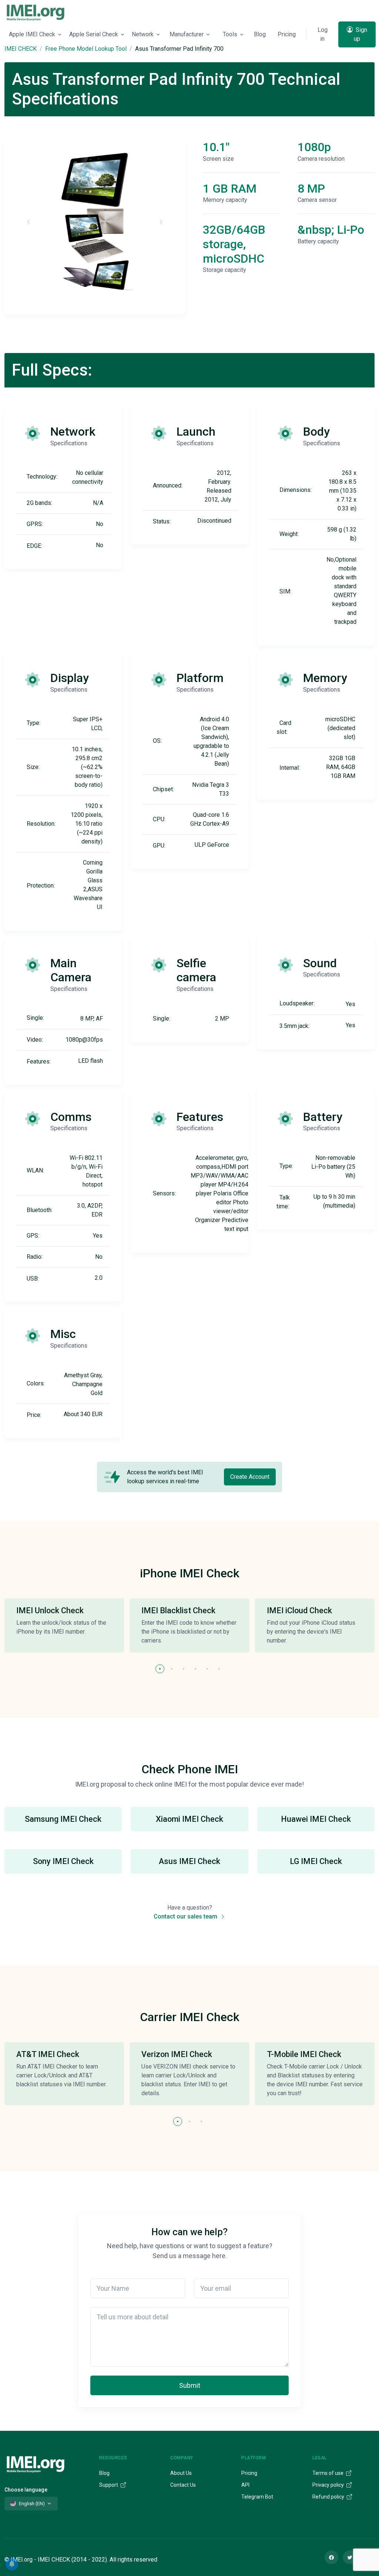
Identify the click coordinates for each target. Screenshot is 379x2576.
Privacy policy (329, 2485)
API (245, 2485)
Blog (260, 34)
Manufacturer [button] (187, 34)
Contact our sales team (186, 1916)
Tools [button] (230, 34)
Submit (190, 2385)
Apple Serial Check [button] (94, 34)
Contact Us (183, 2485)
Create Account (250, 1477)
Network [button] (143, 34)
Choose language (26, 2490)
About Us (181, 2473)
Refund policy (329, 2497)
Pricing (287, 34)
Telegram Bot (257, 2497)
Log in (323, 34)
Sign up (360, 34)
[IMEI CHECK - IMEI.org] (36, 12)
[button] (160, 1669)
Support (109, 2485)
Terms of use (328, 2473)
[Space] (36, 2463)
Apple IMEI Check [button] (32, 34)
